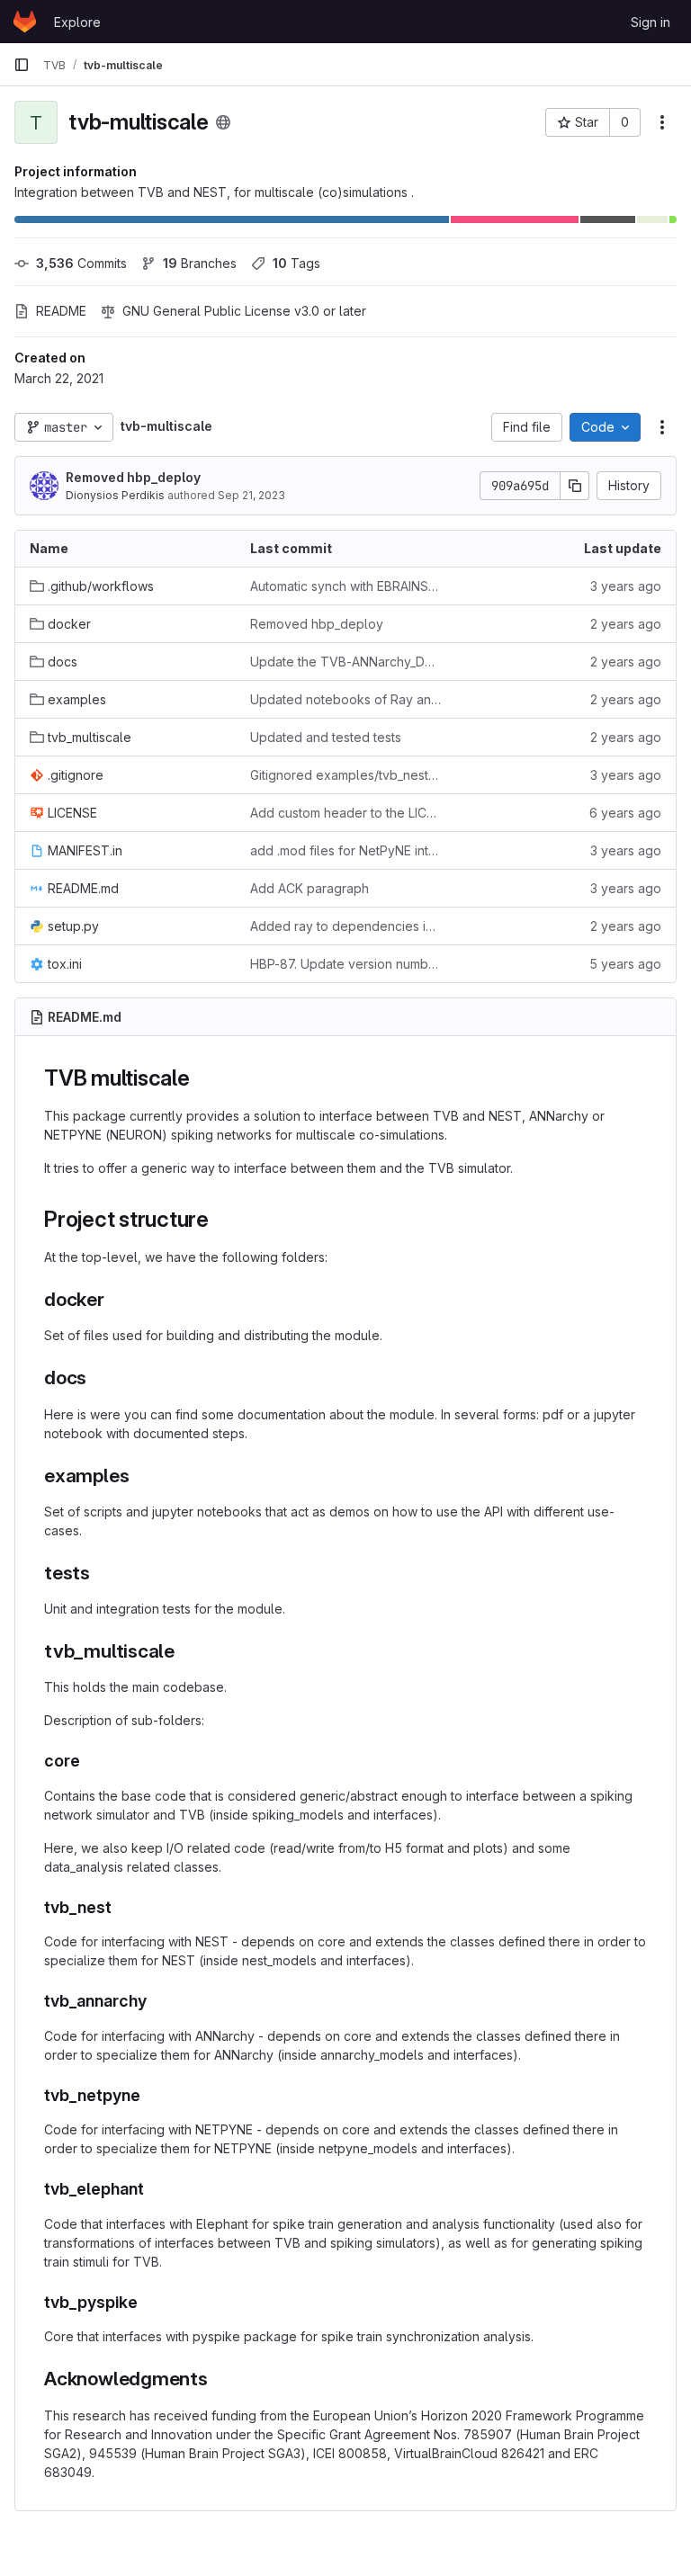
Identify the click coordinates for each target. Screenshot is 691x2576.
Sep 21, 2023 (251, 495)
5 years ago (625, 964)
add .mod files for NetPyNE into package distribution (346, 850)
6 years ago (625, 813)
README (61, 311)
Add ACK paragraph (310, 888)
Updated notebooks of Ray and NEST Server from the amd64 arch (346, 699)
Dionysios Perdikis (115, 495)
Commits (81, 263)
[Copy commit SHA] (575, 486)
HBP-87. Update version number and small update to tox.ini (346, 964)
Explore (77, 22)
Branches (200, 263)
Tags (296, 263)
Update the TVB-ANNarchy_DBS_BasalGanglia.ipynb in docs (346, 662)
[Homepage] (25, 22)
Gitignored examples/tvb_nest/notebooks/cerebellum (346, 775)
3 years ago (626, 586)
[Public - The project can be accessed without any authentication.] (223, 122)
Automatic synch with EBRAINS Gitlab (346, 586)
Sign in (651, 22)
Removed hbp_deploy (133, 477)
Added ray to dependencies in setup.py (346, 926)
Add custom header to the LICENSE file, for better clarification (346, 813)
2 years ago (626, 624)
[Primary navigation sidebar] (22, 65)
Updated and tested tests (326, 737)
